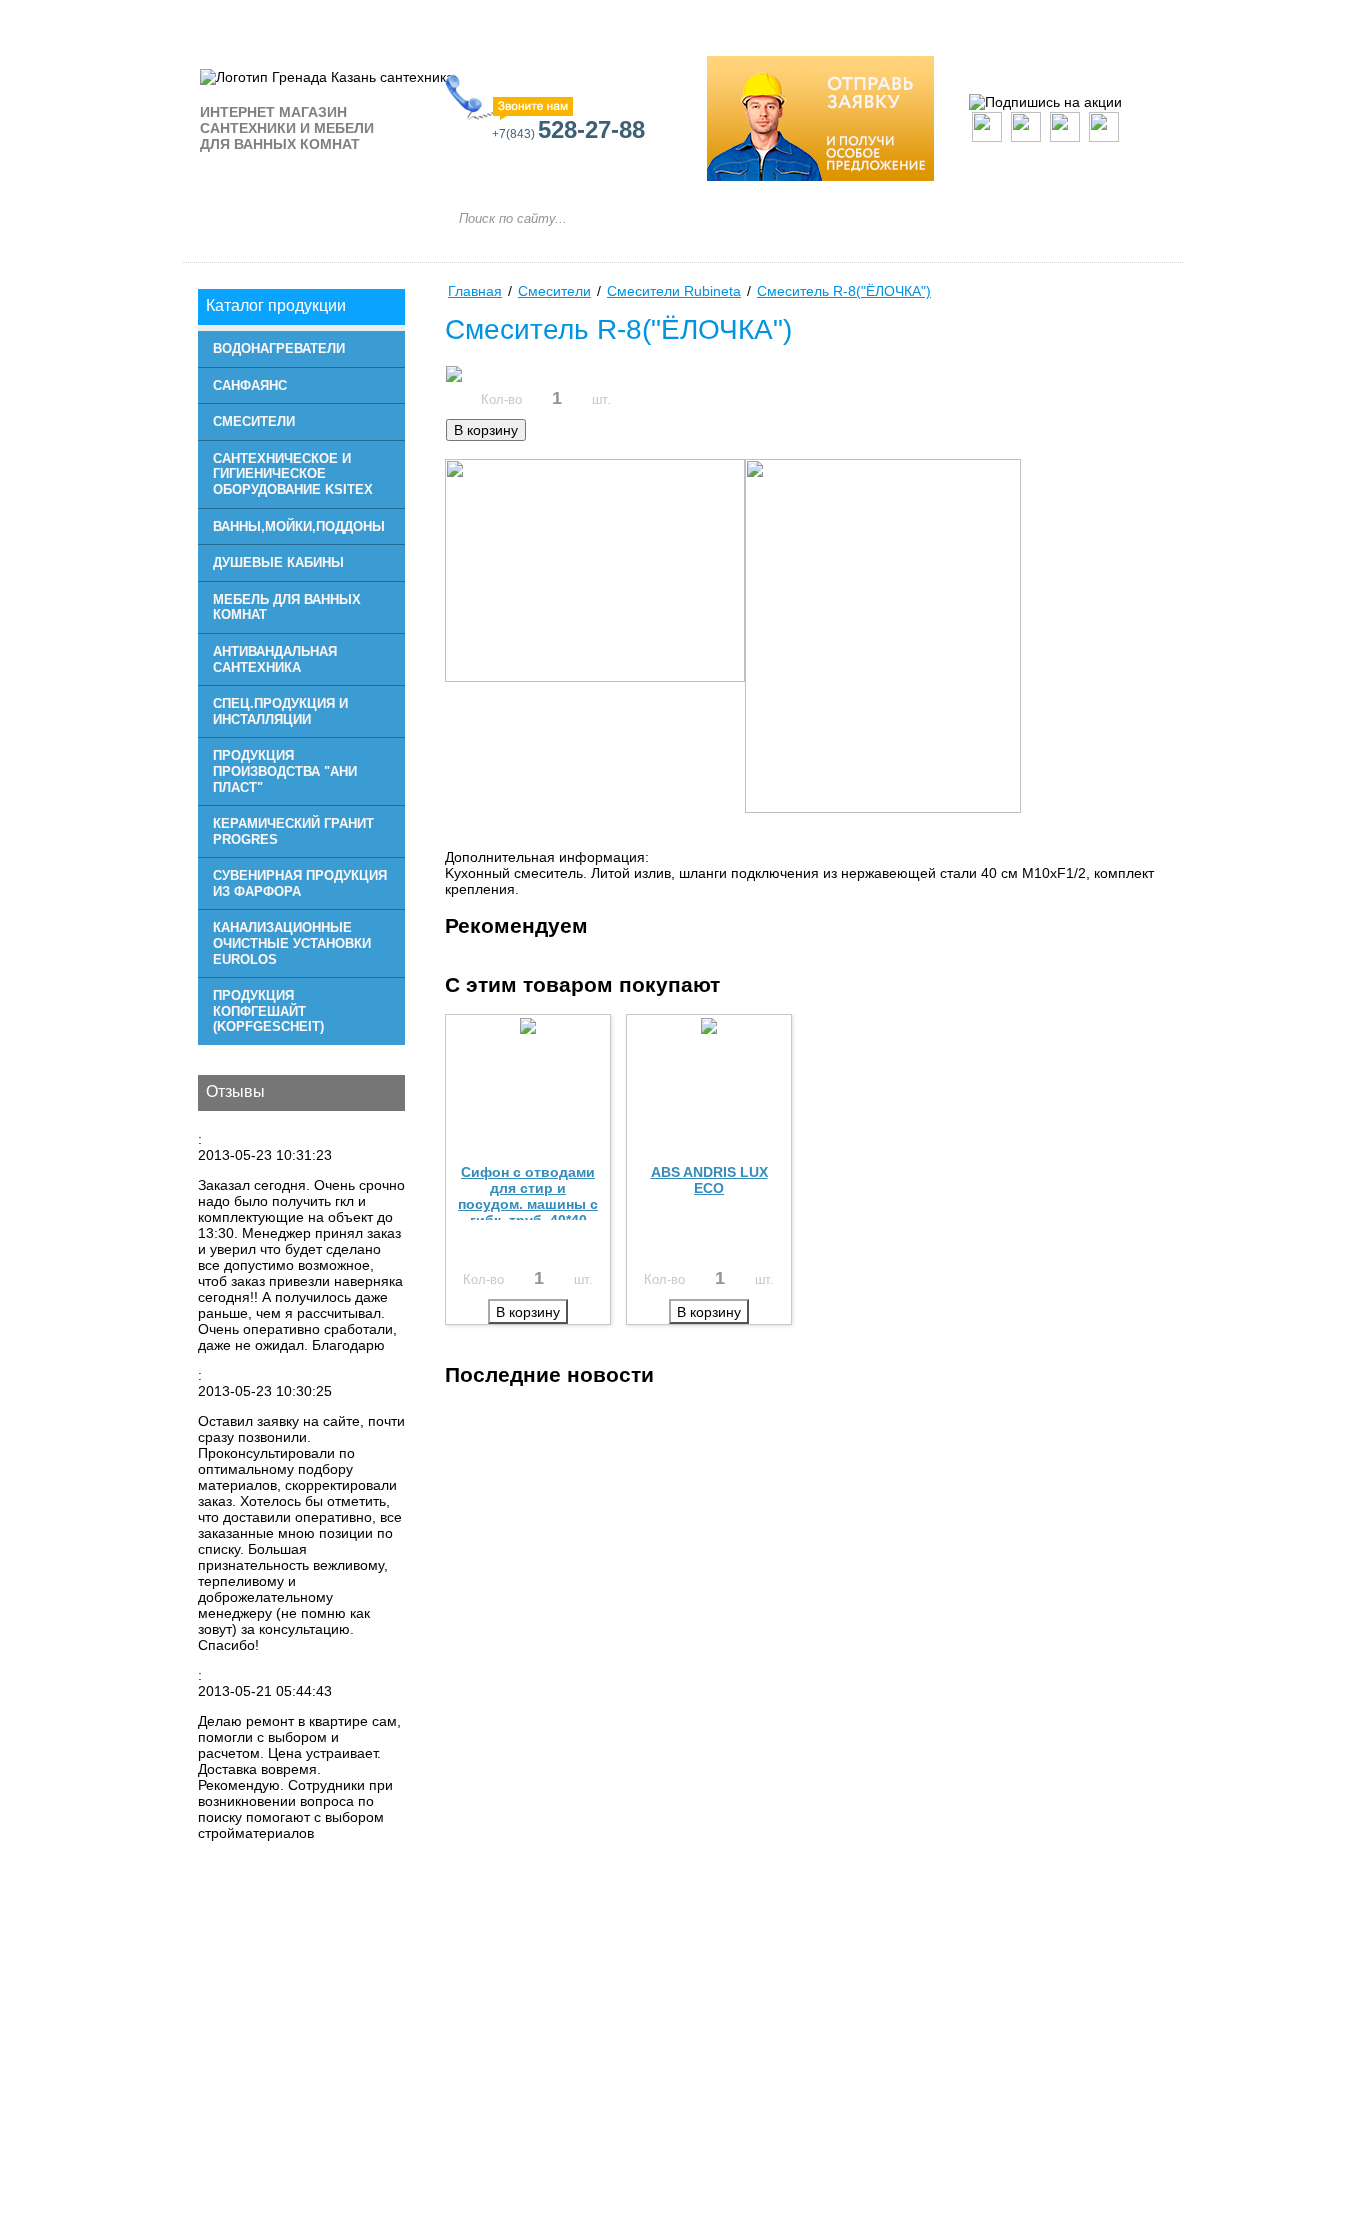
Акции (607, 21)
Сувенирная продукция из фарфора (300, 883)
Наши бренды (367, 21)
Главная (239, 21)
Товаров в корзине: (1077, 271)
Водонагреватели (279, 348)
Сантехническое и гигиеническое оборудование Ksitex (293, 474)
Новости (712, 21)
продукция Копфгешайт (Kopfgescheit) (268, 1011)
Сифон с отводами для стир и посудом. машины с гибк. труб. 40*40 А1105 (528, 1204)
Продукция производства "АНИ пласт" (285, 771)
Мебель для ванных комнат (287, 607)
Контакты (499, 21)
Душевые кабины (278, 562)
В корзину (486, 430)
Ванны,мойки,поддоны (299, 526)
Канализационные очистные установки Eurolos (292, 943)
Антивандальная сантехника (275, 659)
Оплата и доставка (859, 21)
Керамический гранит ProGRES (293, 831)
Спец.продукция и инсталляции (280, 711)
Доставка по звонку (1045, 21)
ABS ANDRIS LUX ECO (709, 1180)
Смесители (254, 421)
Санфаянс (250, 385)
